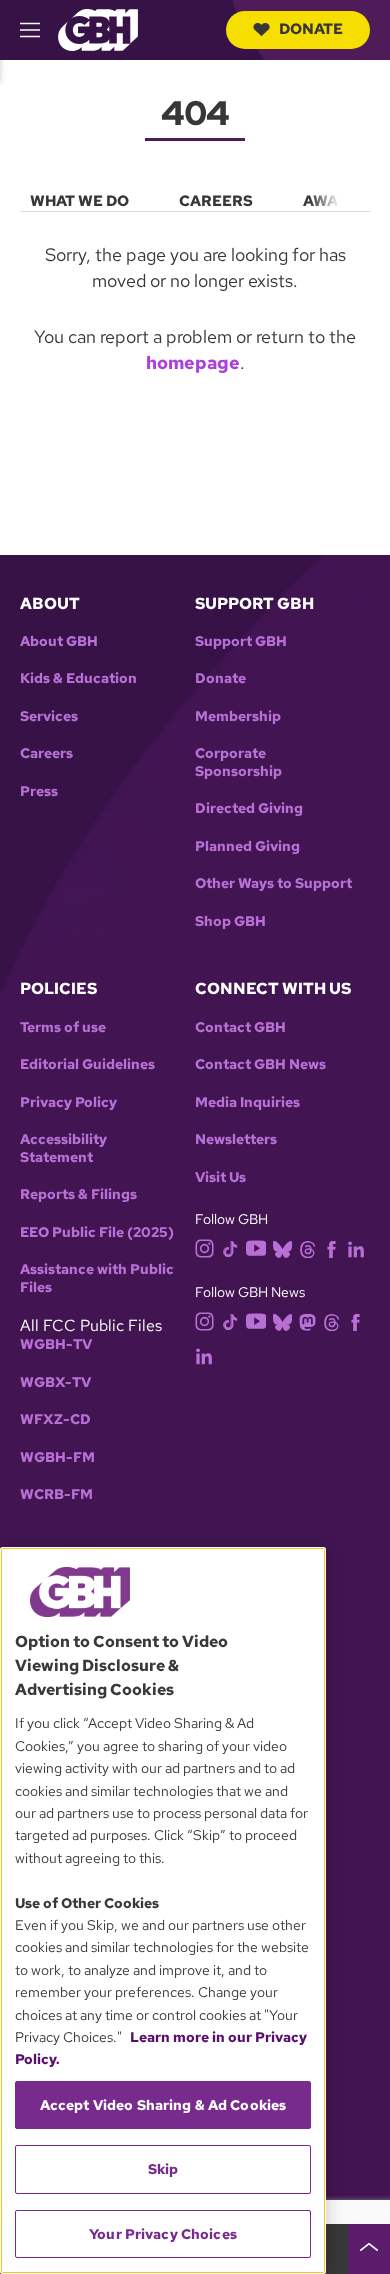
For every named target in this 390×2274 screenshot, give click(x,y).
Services (49, 716)
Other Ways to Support (273, 883)
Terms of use (63, 1027)
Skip (163, 2169)
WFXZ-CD (55, 1419)
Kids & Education (78, 678)
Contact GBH (240, 1027)
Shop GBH (230, 921)
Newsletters (236, 1139)
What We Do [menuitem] (79, 201)
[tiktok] (230, 1248)
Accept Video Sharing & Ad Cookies (163, 2105)
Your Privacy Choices (163, 2234)
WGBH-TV (56, 1344)
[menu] (195, 197)
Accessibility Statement (63, 1148)
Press (39, 791)
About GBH (59, 641)
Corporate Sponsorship (238, 762)
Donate (311, 29)
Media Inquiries (247, 1102)
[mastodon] (307, 1320)
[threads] (307, 1248)
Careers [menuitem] (216, 201)
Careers (46, 753)
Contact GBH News (260, 1064)
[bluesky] (282, 1248)
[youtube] (256, 1246)
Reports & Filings (78, 1194)
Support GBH (241, 641)
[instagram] (205, 1247)
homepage (193, 362)
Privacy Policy (68, 1102)
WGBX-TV (55, 1382)
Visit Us (220, 1177)
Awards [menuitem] (336, 201)
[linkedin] (356, 1248)
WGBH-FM (57, 1457)
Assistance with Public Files (97, 1278)
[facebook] (331, 1248)
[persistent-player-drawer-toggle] (369, 2249)
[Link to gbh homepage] (98, 28)
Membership (238, 716)
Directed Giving (249, 808)
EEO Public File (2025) (97, 1232)
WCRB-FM (56, 1494)
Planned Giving (247, 846)
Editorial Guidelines (87, 1064)
